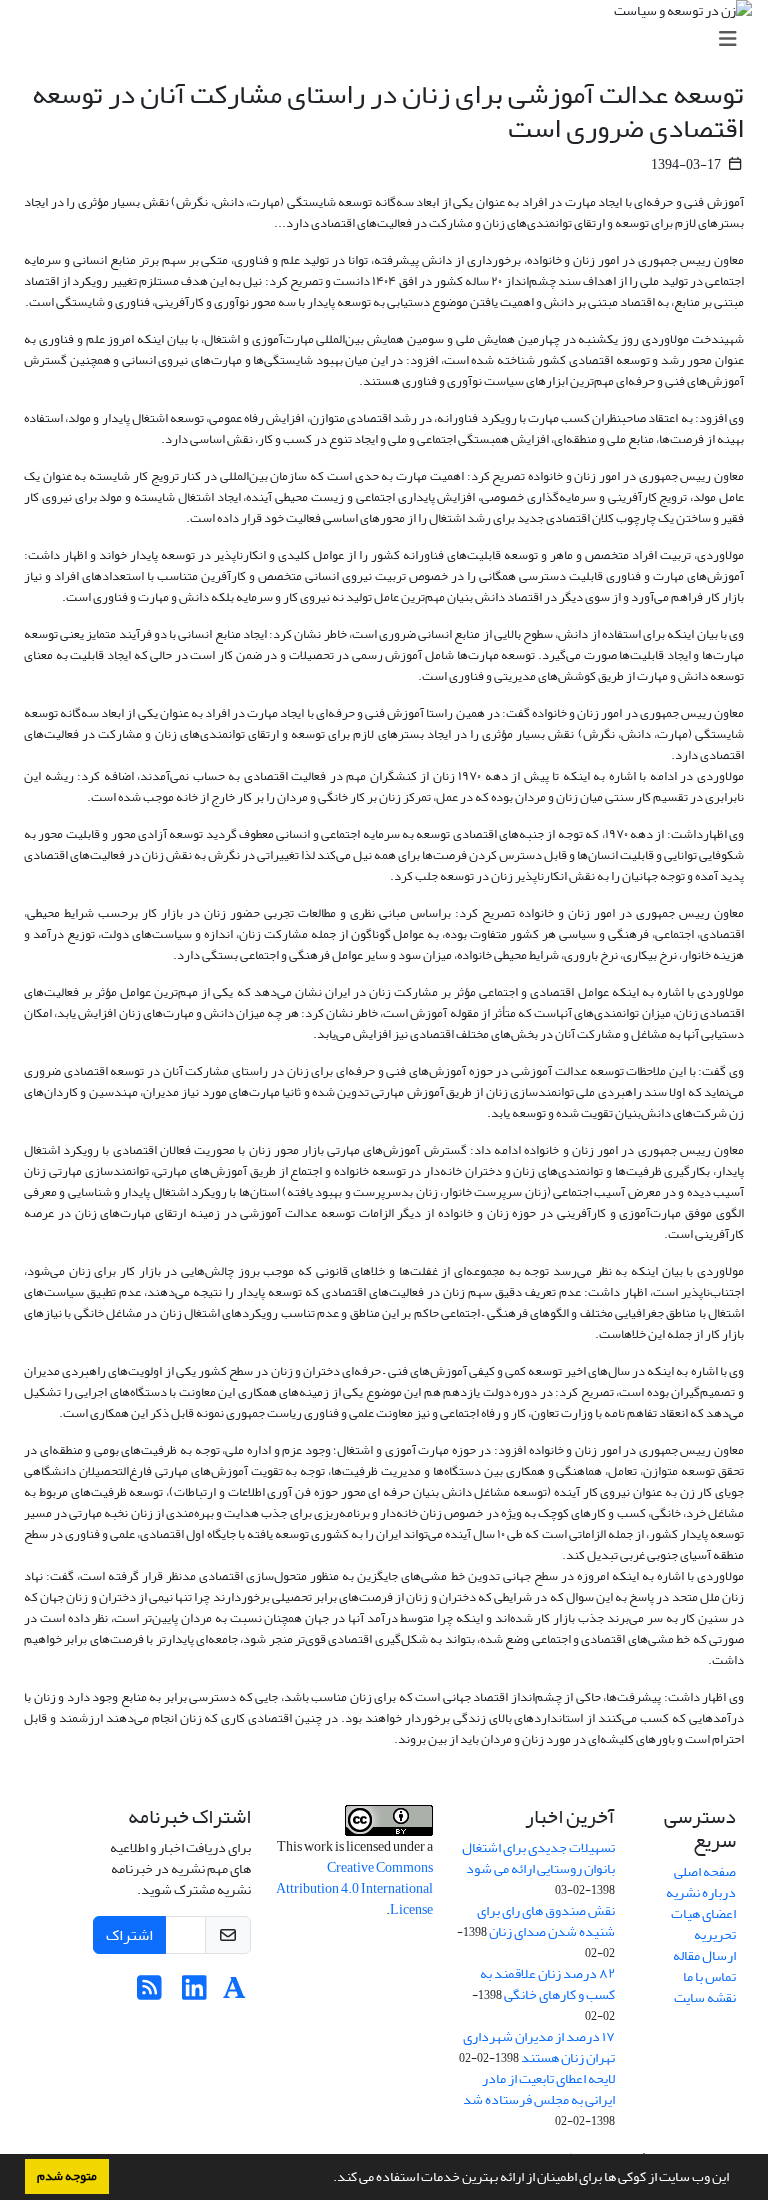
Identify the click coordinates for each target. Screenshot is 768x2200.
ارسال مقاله (704, 1955)
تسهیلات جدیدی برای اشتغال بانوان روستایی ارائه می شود (538, 1858)
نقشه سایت (705, 1997)
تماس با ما (709, 1976)
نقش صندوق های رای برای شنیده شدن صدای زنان (546, 1921)
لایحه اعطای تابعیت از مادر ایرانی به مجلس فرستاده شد (539, 2089)
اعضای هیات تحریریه (703, 1924)
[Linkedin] (194, 1993)
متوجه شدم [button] (67, 2176)
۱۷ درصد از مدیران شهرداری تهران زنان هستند (539, 2047)
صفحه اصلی (705, 1871)
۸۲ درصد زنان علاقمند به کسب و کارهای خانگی (547, 1984)
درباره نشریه (701, 1892)
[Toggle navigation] (390, 39)
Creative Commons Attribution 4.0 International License (354, 1888)
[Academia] (234, 1993)
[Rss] (149, 1993)
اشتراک (129, 1935)
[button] (328, 2179)
